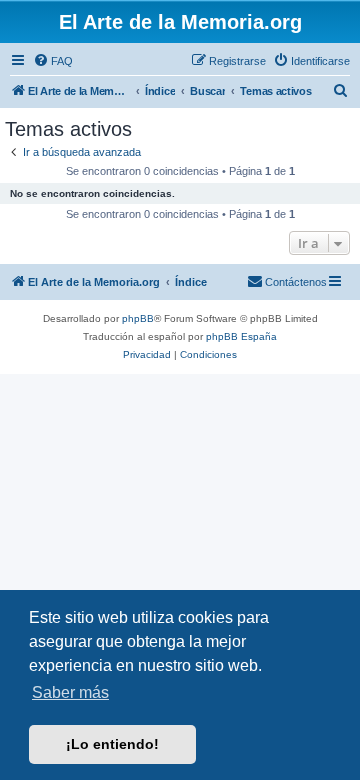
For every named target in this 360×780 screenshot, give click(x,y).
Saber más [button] (70, 692)
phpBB (138, 318)
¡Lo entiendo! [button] (112, 744)
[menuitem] (53, 61)
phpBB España (241, 336)
